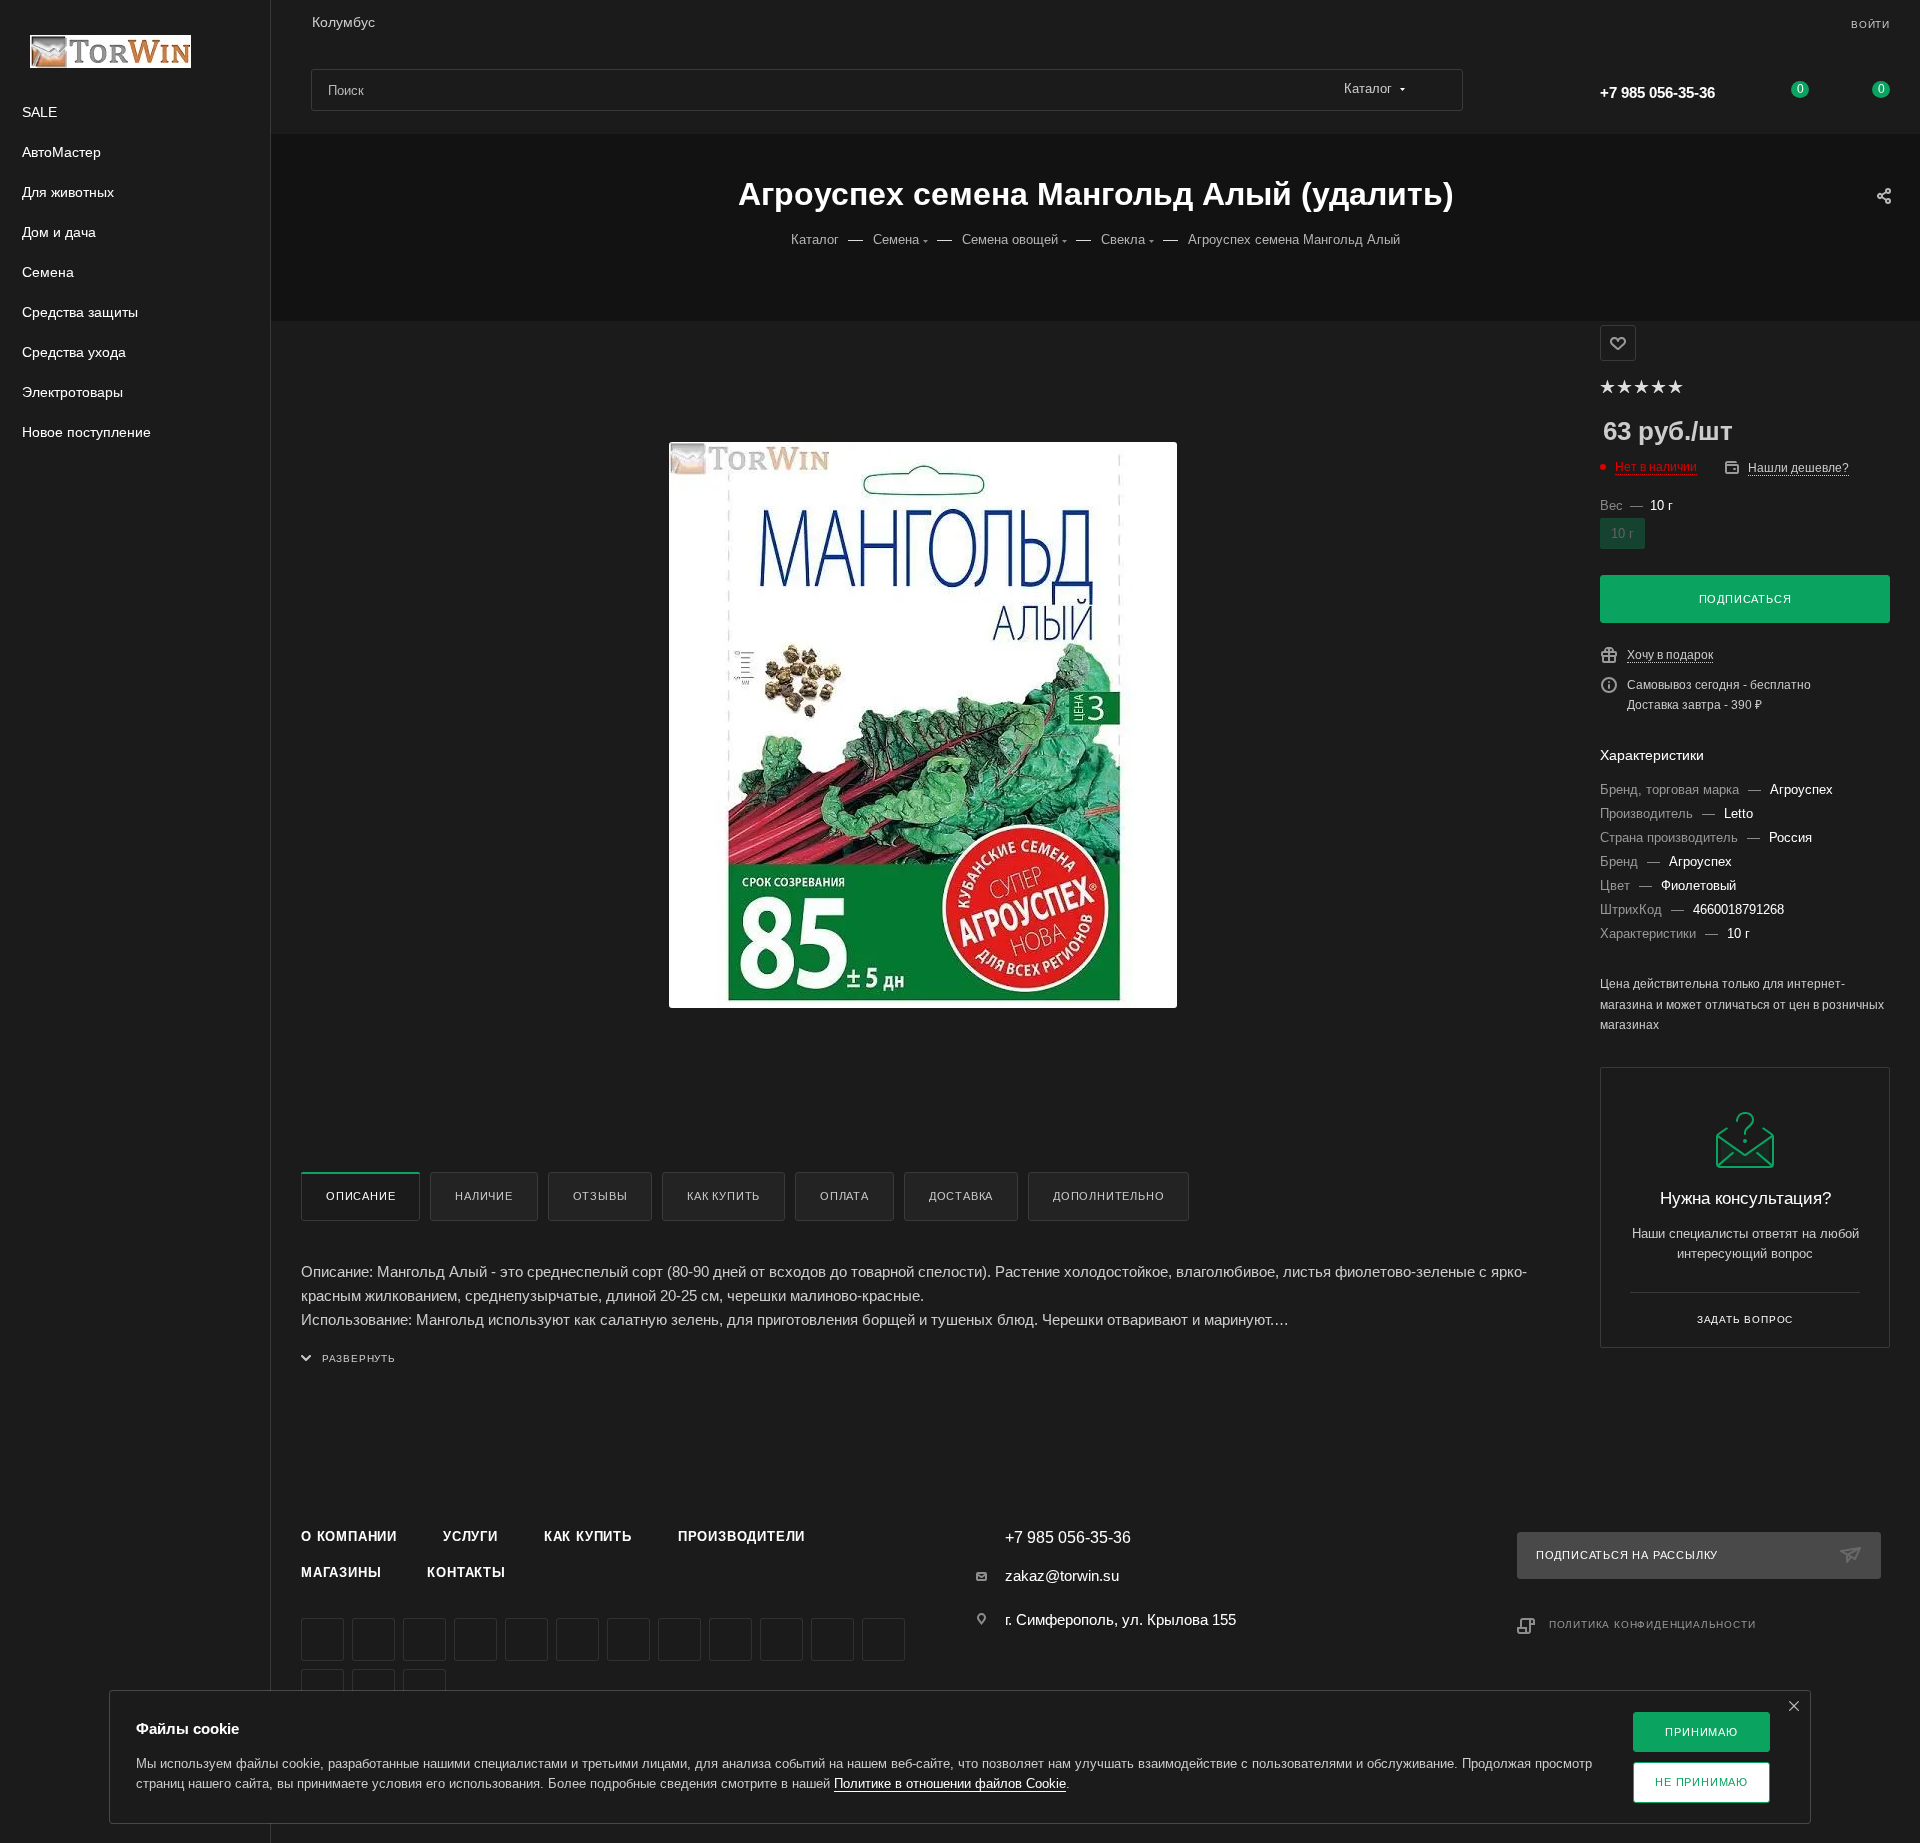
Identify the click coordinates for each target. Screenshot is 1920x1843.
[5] (1674, 387)
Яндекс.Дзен (832, 1639)
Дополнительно (1108, 1196)
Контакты (466, 1572)
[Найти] (1438, 90)
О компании (349, 1536)
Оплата (844, 1196)
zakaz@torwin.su (1062, 1575)
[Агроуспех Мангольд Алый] (923, 725)
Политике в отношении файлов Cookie (950, 1783)
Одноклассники (628, 1639)
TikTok (883, 1639)
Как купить (723, 1196)
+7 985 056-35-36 (1657, 92)
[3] (1640, 387)
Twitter (424, 1639)
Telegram (526, 1639)
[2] (1623, 387)
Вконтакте (322, 1639)
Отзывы (600, 1196)
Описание (360, 1196)
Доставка (961, 1196)
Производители (741, 1536)
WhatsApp (781, 1639)
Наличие (484, 1196)
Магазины (341, 1572)
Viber (730, 1639)
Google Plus (679, 1639)
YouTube (577, 1639)
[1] (1606, 387)
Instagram (475, 1639)
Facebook (373, 1639)
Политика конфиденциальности (1652, 1624)
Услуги (470, 1536)
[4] (1657, 387)
